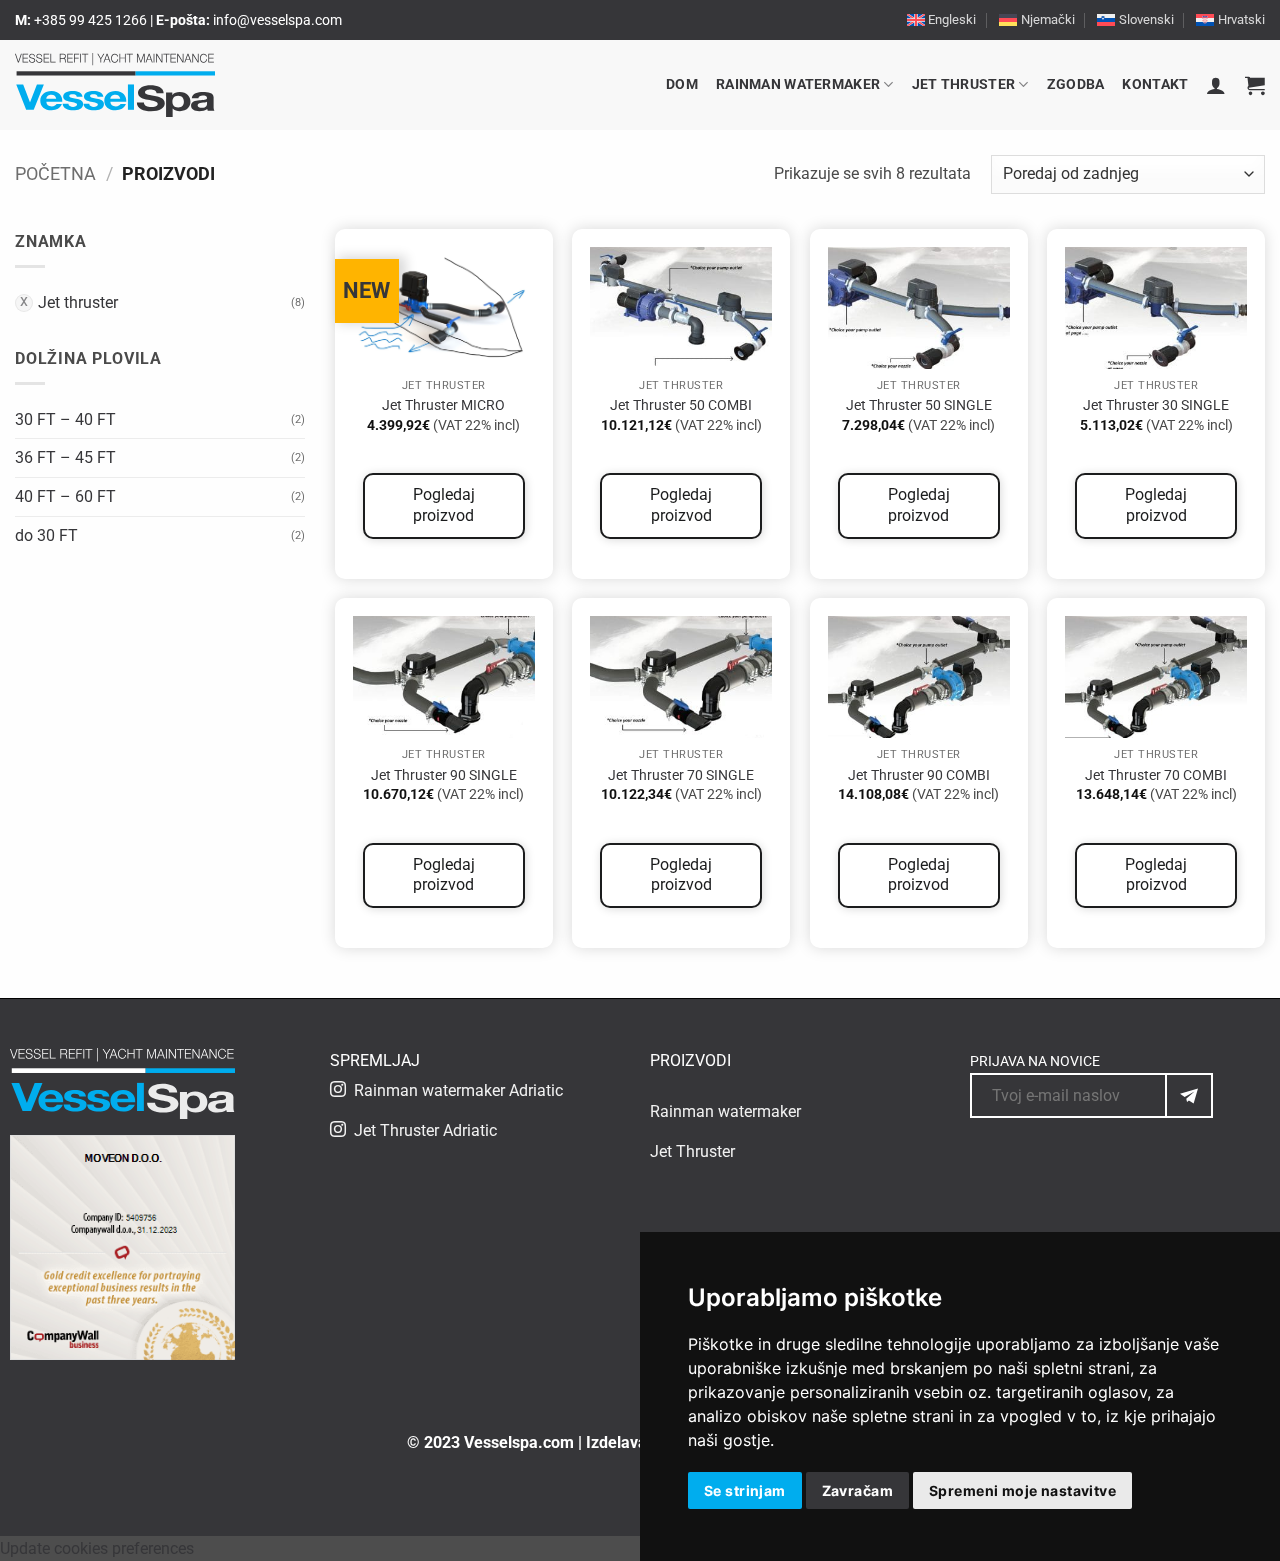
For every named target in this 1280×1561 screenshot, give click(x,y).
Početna (55, 173)
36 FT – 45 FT (65, 457)
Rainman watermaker (798, 84)
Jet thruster (963, 84)
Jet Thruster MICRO (443, 405)
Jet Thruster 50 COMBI (681, 405)
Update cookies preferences (97, 1548)
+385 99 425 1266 (90, 20)
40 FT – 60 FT (65, 496)
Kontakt (1155, 84)
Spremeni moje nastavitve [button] (1022, 1490)
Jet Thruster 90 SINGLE (444, 775)
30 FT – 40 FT (65, 419)
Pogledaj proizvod (444, 505)
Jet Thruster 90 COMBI (919, 775)
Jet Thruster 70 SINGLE (681, 775)
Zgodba (1076, 84)
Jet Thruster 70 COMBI (1156, 775)
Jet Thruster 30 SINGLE (1156, 405)
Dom (682, 84)
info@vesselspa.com (277, 20)
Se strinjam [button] (745, 1490)
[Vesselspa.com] (115, 85)
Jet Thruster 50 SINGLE (919, 405)
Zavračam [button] (857, 1490)
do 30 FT (46, 535)
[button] (1216, 85)
